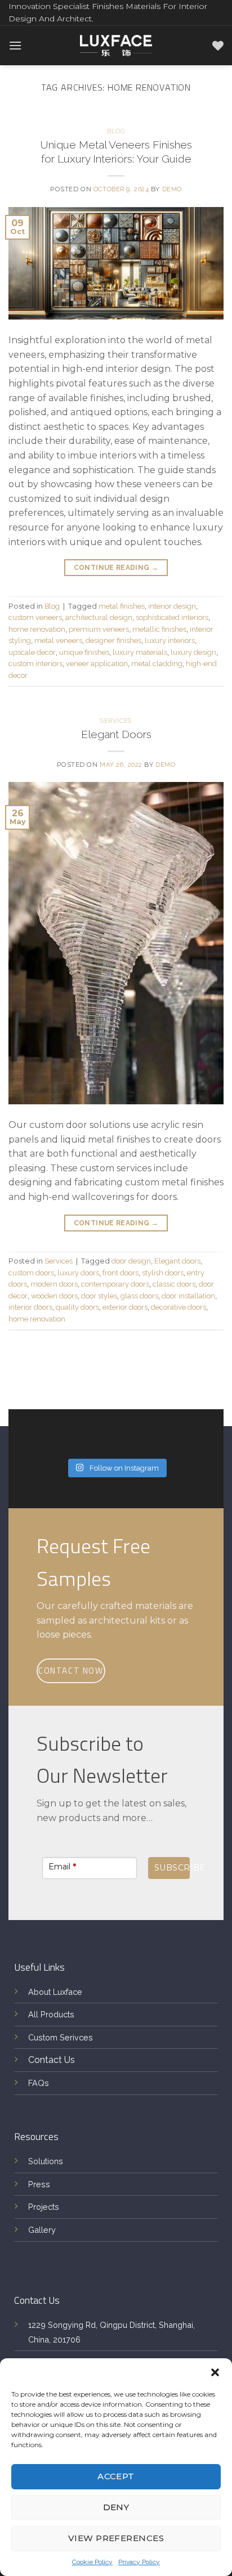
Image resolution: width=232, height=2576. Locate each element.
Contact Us (52, 2060)
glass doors (139, 1296)
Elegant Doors (116, 734)
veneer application (97, 664)
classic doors (174, 1284)
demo (172, 189)
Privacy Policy (139, 2562)
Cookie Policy (92, 2562)
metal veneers (58, 640)
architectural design (99, 617)
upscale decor (32, 652)
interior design (172, 606)
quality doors (77, 1307)
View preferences (116, 2538)
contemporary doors (115, 1284)
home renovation (37, 629)
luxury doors (78, 1273)
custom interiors (35, 664)
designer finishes (113, 640)
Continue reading (116, 568)
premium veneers (99, 629)
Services (116, 721)
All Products (51, 2014)
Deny (116, 2507)
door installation (188, 1296)
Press (39, 2184)
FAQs (39, 2083)
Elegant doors (177, 1261)
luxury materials (140, 652)
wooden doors (54, 1296)
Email (62, 1867)
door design (131, 1261)
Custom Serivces (61, 2037)
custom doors (31, 1273)
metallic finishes (159, 629)
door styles (99, 1296)
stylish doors (163, 1273)
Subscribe (172, 1868)
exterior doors (125, 1307)
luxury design (193, 652)
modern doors (54, 1284)
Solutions (46, 2161)
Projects (44, 2207)
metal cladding (157, 664)
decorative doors (179, 1307)
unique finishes (84, 652)
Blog (116, 131)
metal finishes (122, 606)
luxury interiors (170, 640)
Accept (116, 2476)
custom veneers (35, 617)
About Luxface (55, 1992)
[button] (215, 2372)
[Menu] (15, 45)
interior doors (30, 1307)
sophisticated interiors (172, 617)
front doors (121, 1273)
